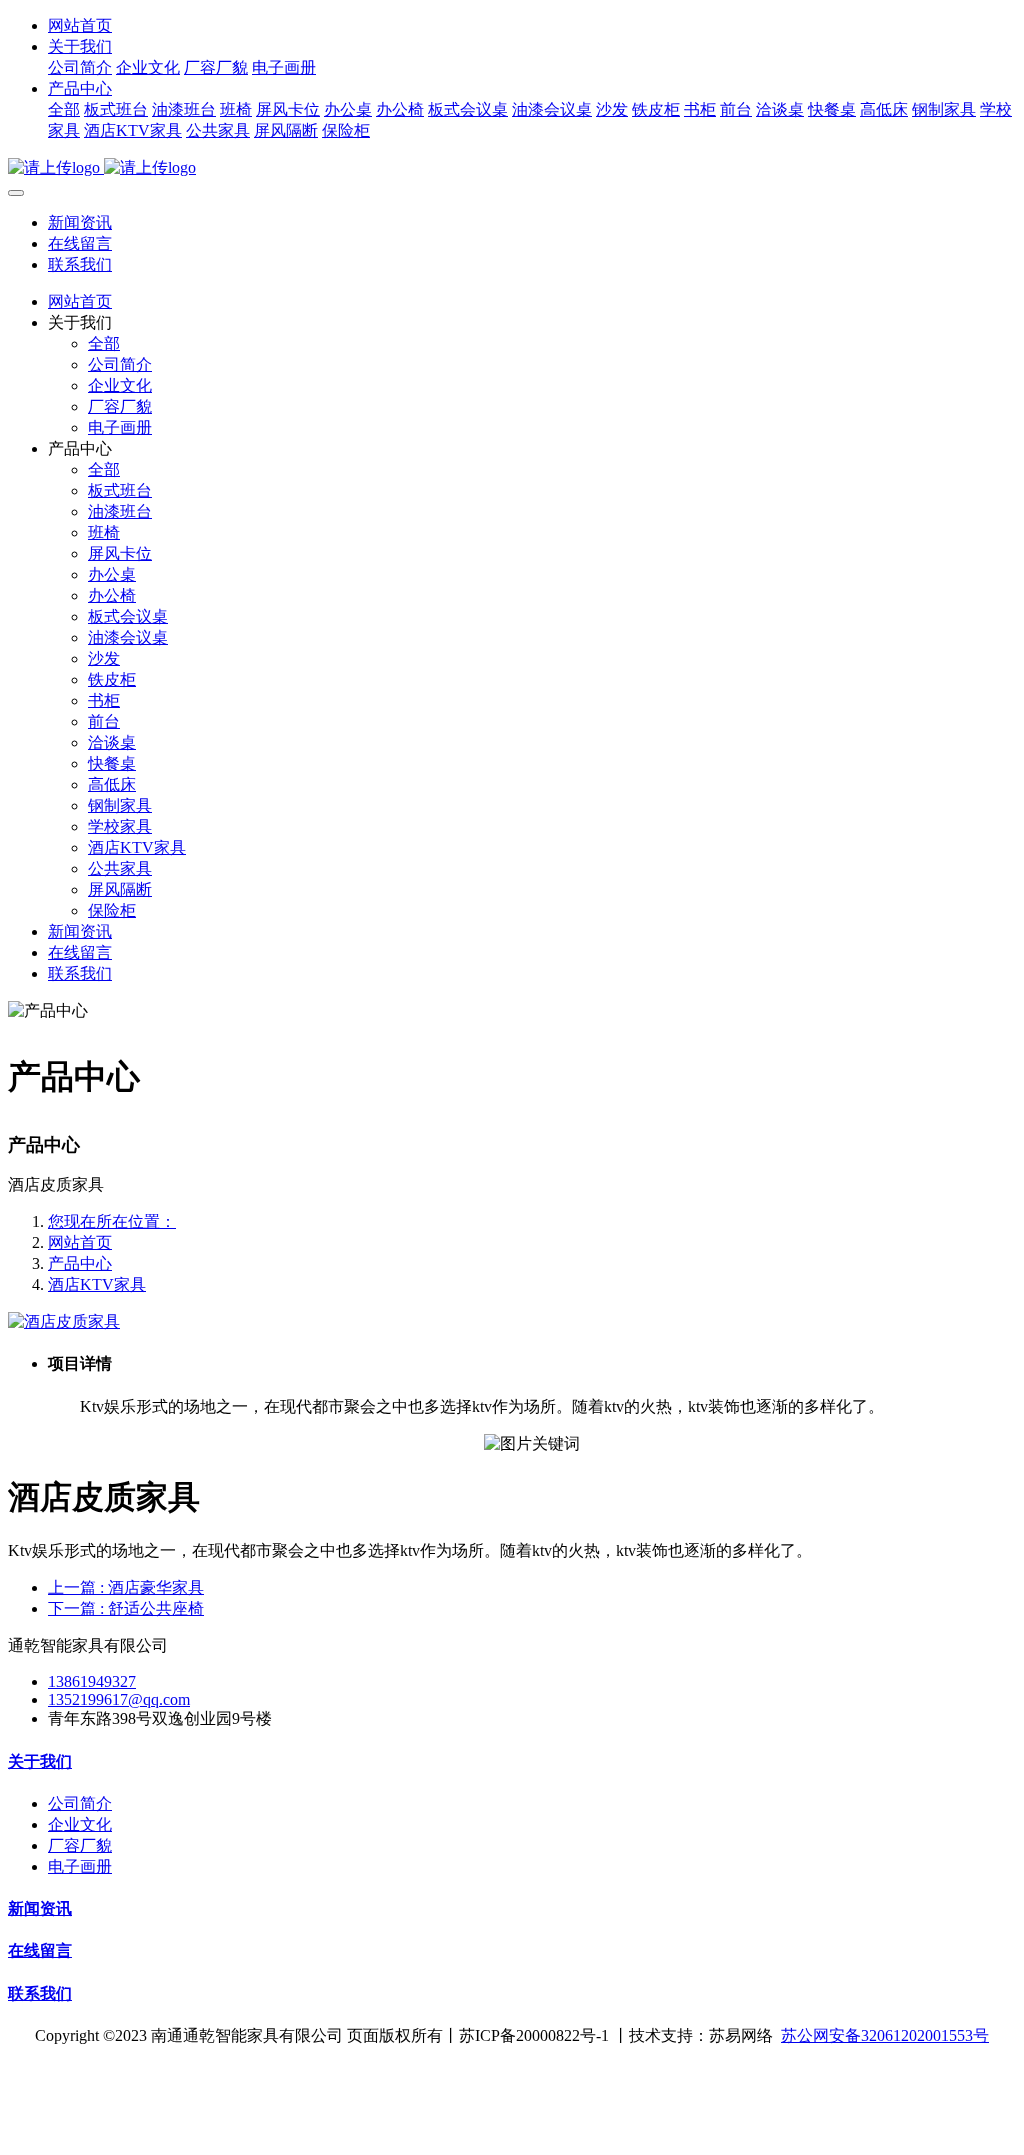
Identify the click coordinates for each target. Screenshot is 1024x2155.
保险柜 (346, 130)
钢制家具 (944, 109)
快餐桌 (832, 109)
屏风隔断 (286, 130)
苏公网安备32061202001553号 (885, 2035)
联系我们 (80, 264)
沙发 (612, 109)
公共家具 (218, 130)
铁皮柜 (656, 109)
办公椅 (400, 109)
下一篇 (126, 1608)
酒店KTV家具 (133, 130)
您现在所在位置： (112, 1221)
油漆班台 (184, 109)
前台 (736, 109)
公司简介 (80, 67)
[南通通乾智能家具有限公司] (512, 168)
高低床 (884, 109)
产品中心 (80, 88)
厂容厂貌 (216, 67)
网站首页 (80, 25)
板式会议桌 (468, 109)
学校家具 (120, 826)
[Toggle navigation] (16, 193)
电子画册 (284, 67)
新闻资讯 (80, 222)
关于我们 (80, 46)
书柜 (700, 109)
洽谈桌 (780, 109)
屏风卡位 (288, 109)
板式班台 (116, 109)
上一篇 (126, 1587)
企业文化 (148, 67)
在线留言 (80, 243)
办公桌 (348, 109)
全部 (64, 109)
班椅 (236, 109)
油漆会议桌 (552, 109)
